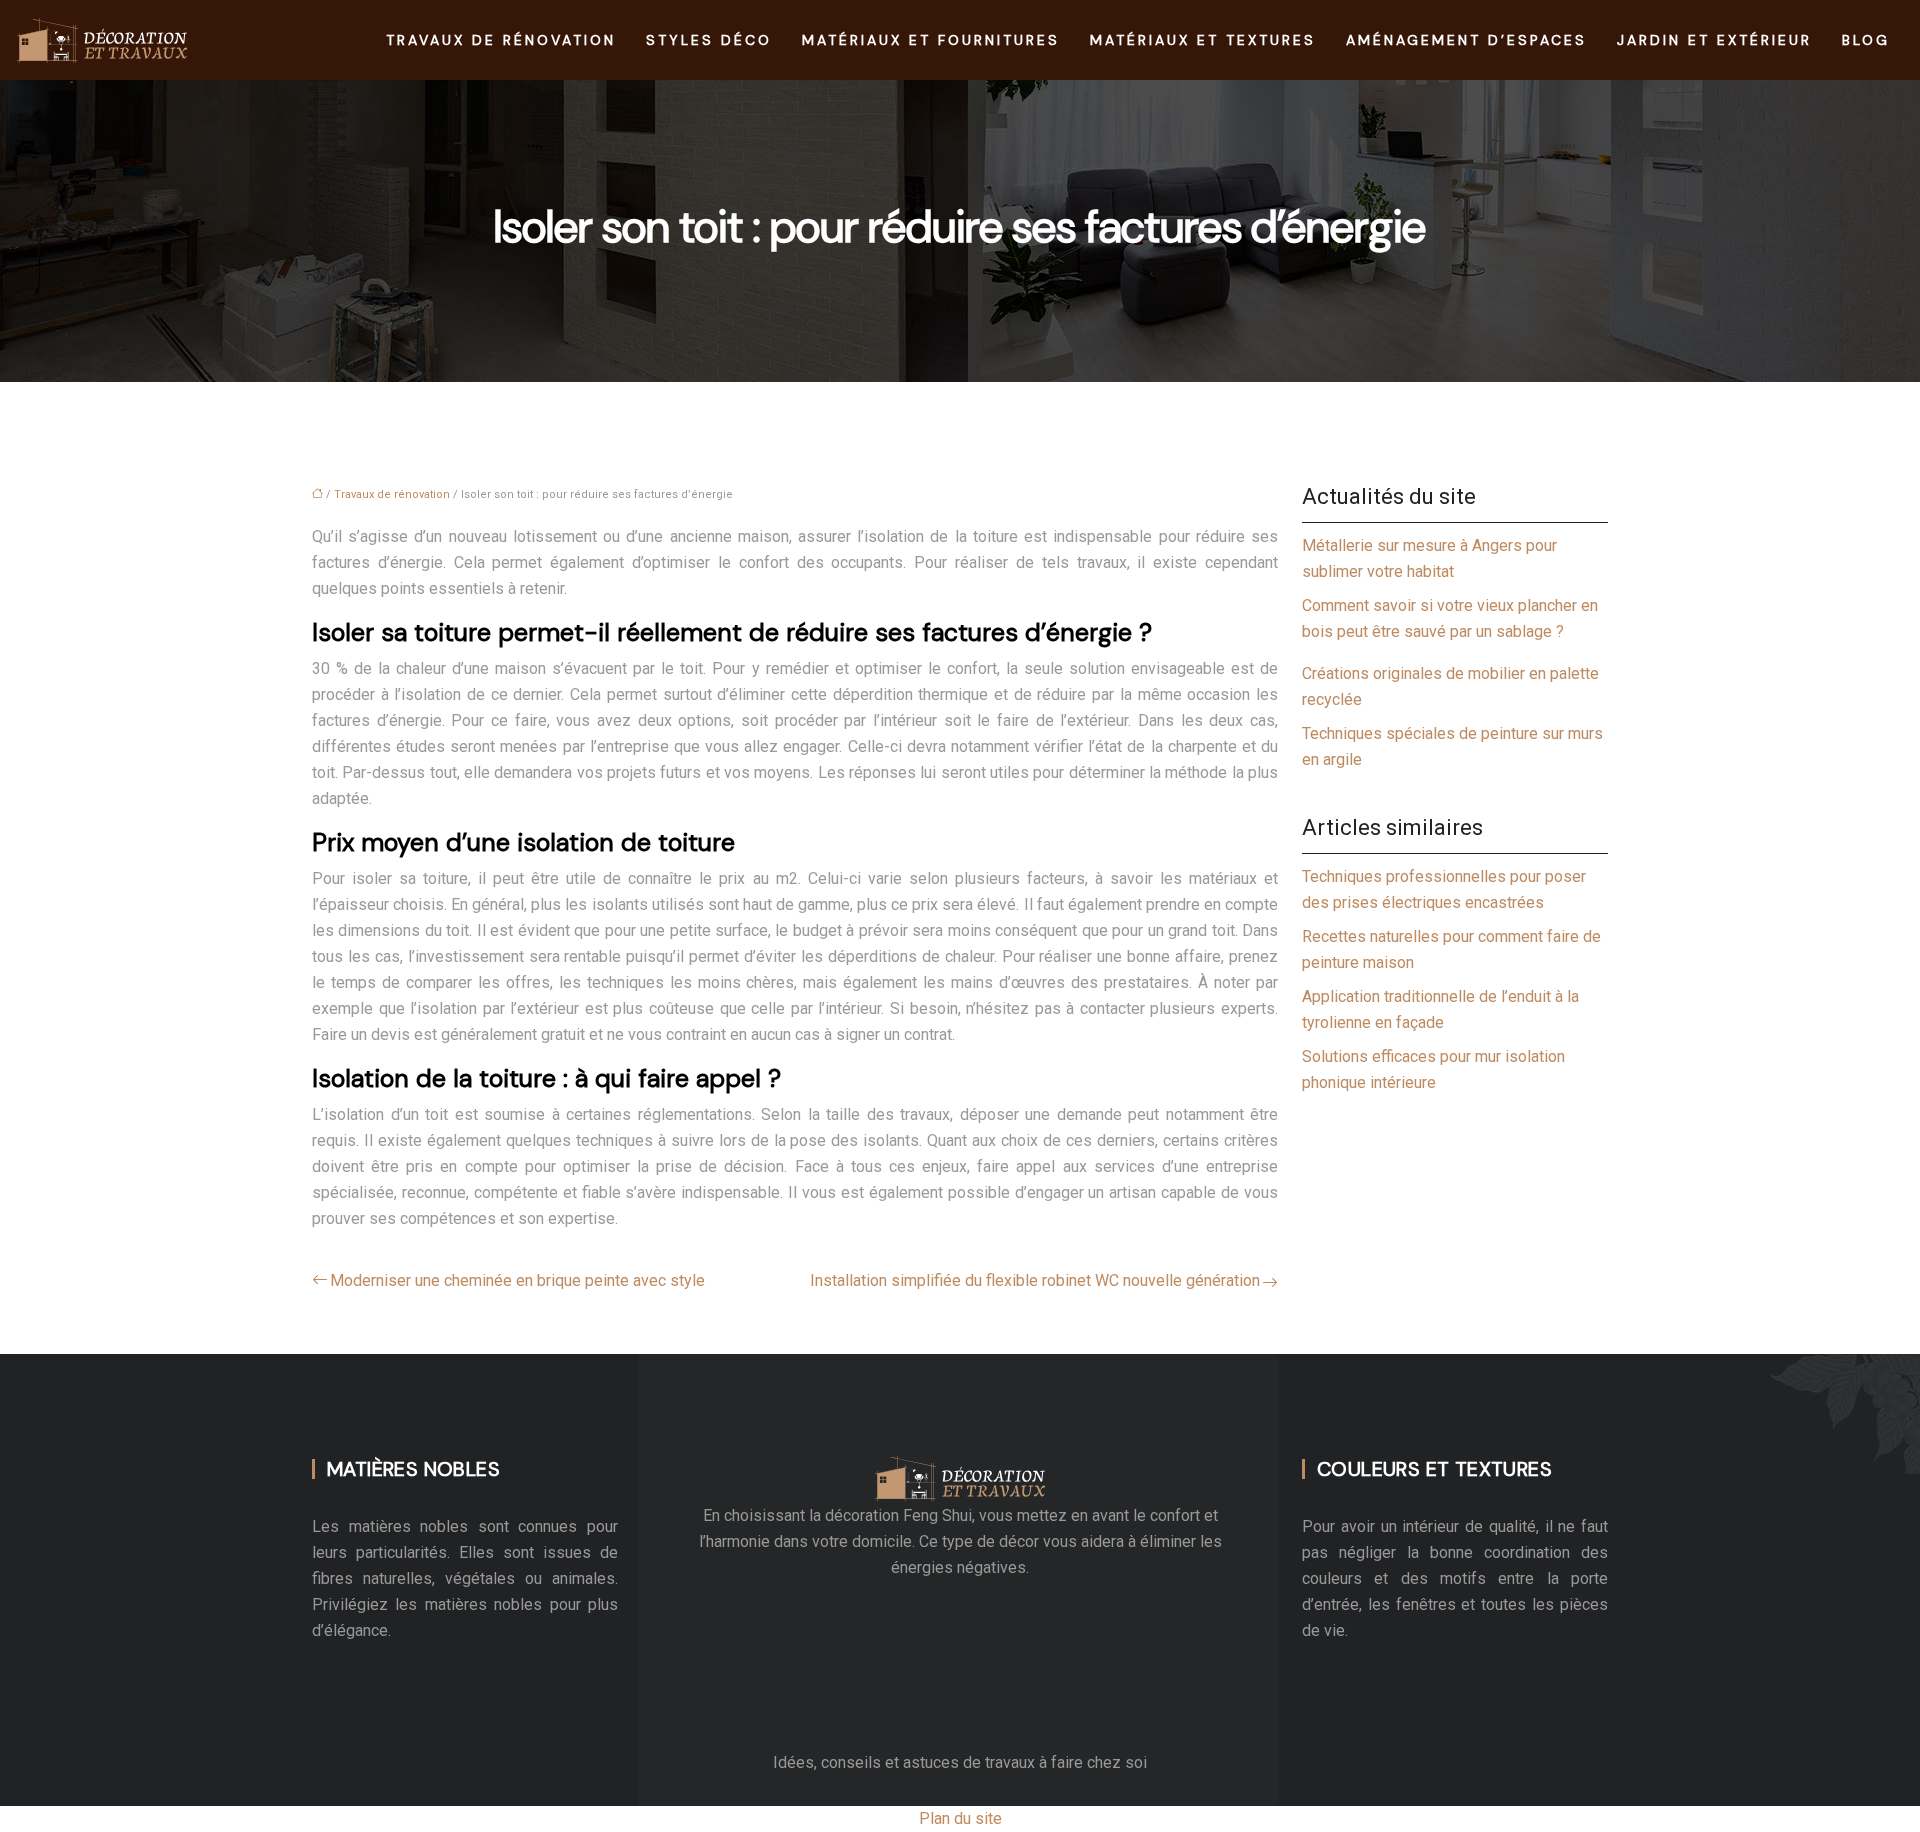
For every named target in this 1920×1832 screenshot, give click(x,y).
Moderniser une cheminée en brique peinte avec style (517, 1280)
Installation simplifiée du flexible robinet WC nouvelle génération (1035, 1280)
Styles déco (709, 40)
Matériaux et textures (1203, 40)
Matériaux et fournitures (931, 40)
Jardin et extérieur (1714, 40)
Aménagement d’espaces (1466, 40)
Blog (1866, 40)
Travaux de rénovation (501, 40)
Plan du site (960, 1818)
